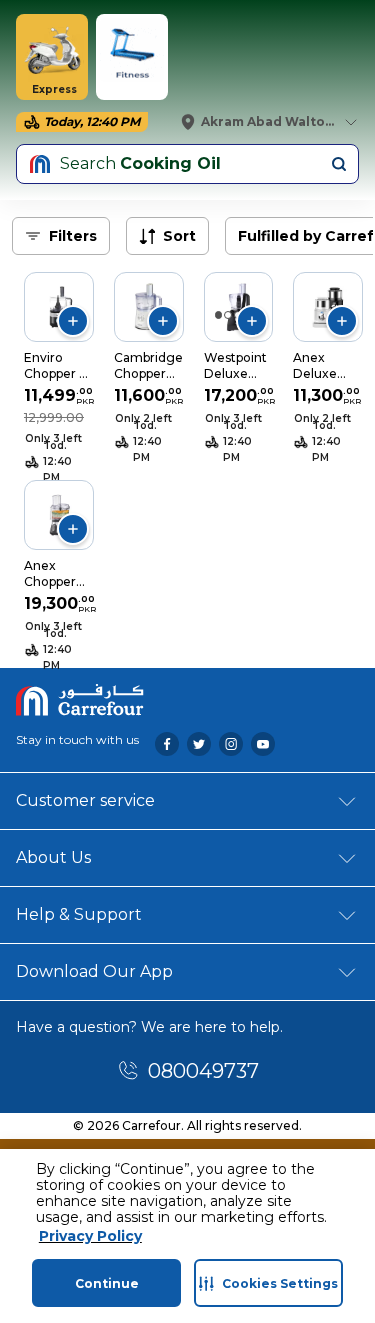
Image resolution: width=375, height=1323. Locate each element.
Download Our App (94, 971)
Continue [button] (107, 1283)
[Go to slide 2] (228, 315)
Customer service (85, 800)
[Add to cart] (73, 321)
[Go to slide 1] (219, 315)
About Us (53, 857)
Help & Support (79, 914)
